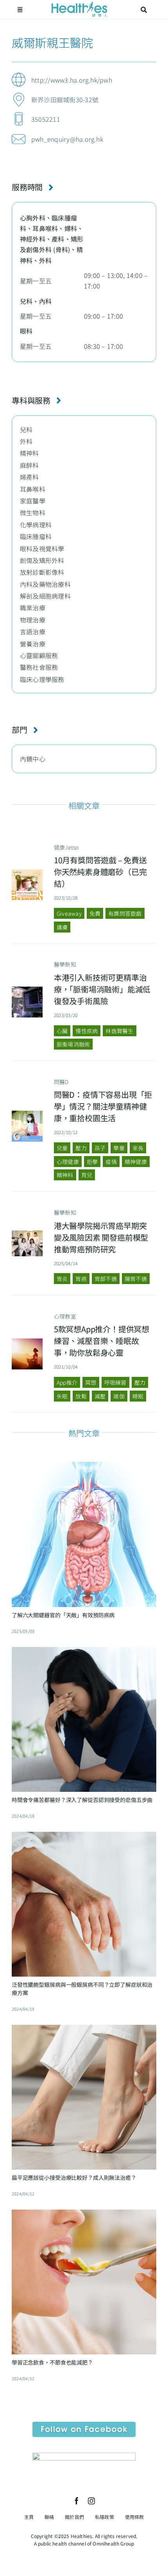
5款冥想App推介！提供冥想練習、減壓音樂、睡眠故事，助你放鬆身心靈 (102, 1341)
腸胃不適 (136, 1279)
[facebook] (77, 2501)
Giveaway (69, 913)
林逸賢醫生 (119, 1031)
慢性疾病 (87, 1031)
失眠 (62, 1396)
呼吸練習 (115, 1382)
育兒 (87, 1175)
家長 (138, 1148)
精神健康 (136, 1162)
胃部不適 (106, 1279)
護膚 (62, 927)
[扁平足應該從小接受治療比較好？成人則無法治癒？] (84, 2031)
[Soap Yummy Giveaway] (27, 873)
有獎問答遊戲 (125, 913)
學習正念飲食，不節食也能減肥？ (52, 2362)
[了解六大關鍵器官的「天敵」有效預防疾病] (84, 1468)
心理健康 (68, 1162)
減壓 (100, 1396)
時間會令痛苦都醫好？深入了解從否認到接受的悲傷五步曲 (82, 1800)
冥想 (91, 1382)
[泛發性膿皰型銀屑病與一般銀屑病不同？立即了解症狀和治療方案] (84, 1838)
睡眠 (138, 1396)
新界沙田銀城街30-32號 (65, 99)
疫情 (111, 1162)
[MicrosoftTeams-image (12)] (84, 2425)
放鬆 (81, 1396)
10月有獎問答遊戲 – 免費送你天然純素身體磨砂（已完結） (100, 872)
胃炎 (62, 1279)
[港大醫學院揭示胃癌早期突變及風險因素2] (27, 1234)
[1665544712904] (27, 1114)
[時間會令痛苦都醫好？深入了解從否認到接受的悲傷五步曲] (84, 1653)
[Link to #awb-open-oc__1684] (20, 10)
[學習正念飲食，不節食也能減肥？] (84, 2215)
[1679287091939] (27, 990)
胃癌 (81, 1279)
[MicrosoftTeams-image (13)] (84, 2456)
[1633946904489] (27, 1342)
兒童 (62, 1148)
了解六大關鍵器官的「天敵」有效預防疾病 (63, 1615)
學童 (119, 1148)
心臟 (62, 1031)
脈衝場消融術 (73, 1044)
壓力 (81, 1148)
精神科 (65, 1175)
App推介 (67, 1382)
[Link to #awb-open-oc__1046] (144, 10)
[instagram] (91, 2501)
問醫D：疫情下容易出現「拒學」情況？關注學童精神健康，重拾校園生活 (103, 1106)
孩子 (100, 1148)
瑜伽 (119, 1396)
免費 (95, 913)
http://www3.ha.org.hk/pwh (72, 80)
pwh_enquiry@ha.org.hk (67, 139)
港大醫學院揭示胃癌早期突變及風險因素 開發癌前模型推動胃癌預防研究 (101, 1237)
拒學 (92, 1162)
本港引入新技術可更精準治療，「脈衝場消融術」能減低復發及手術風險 (102, 989)
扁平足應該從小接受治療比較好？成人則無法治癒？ (74, 2177)
